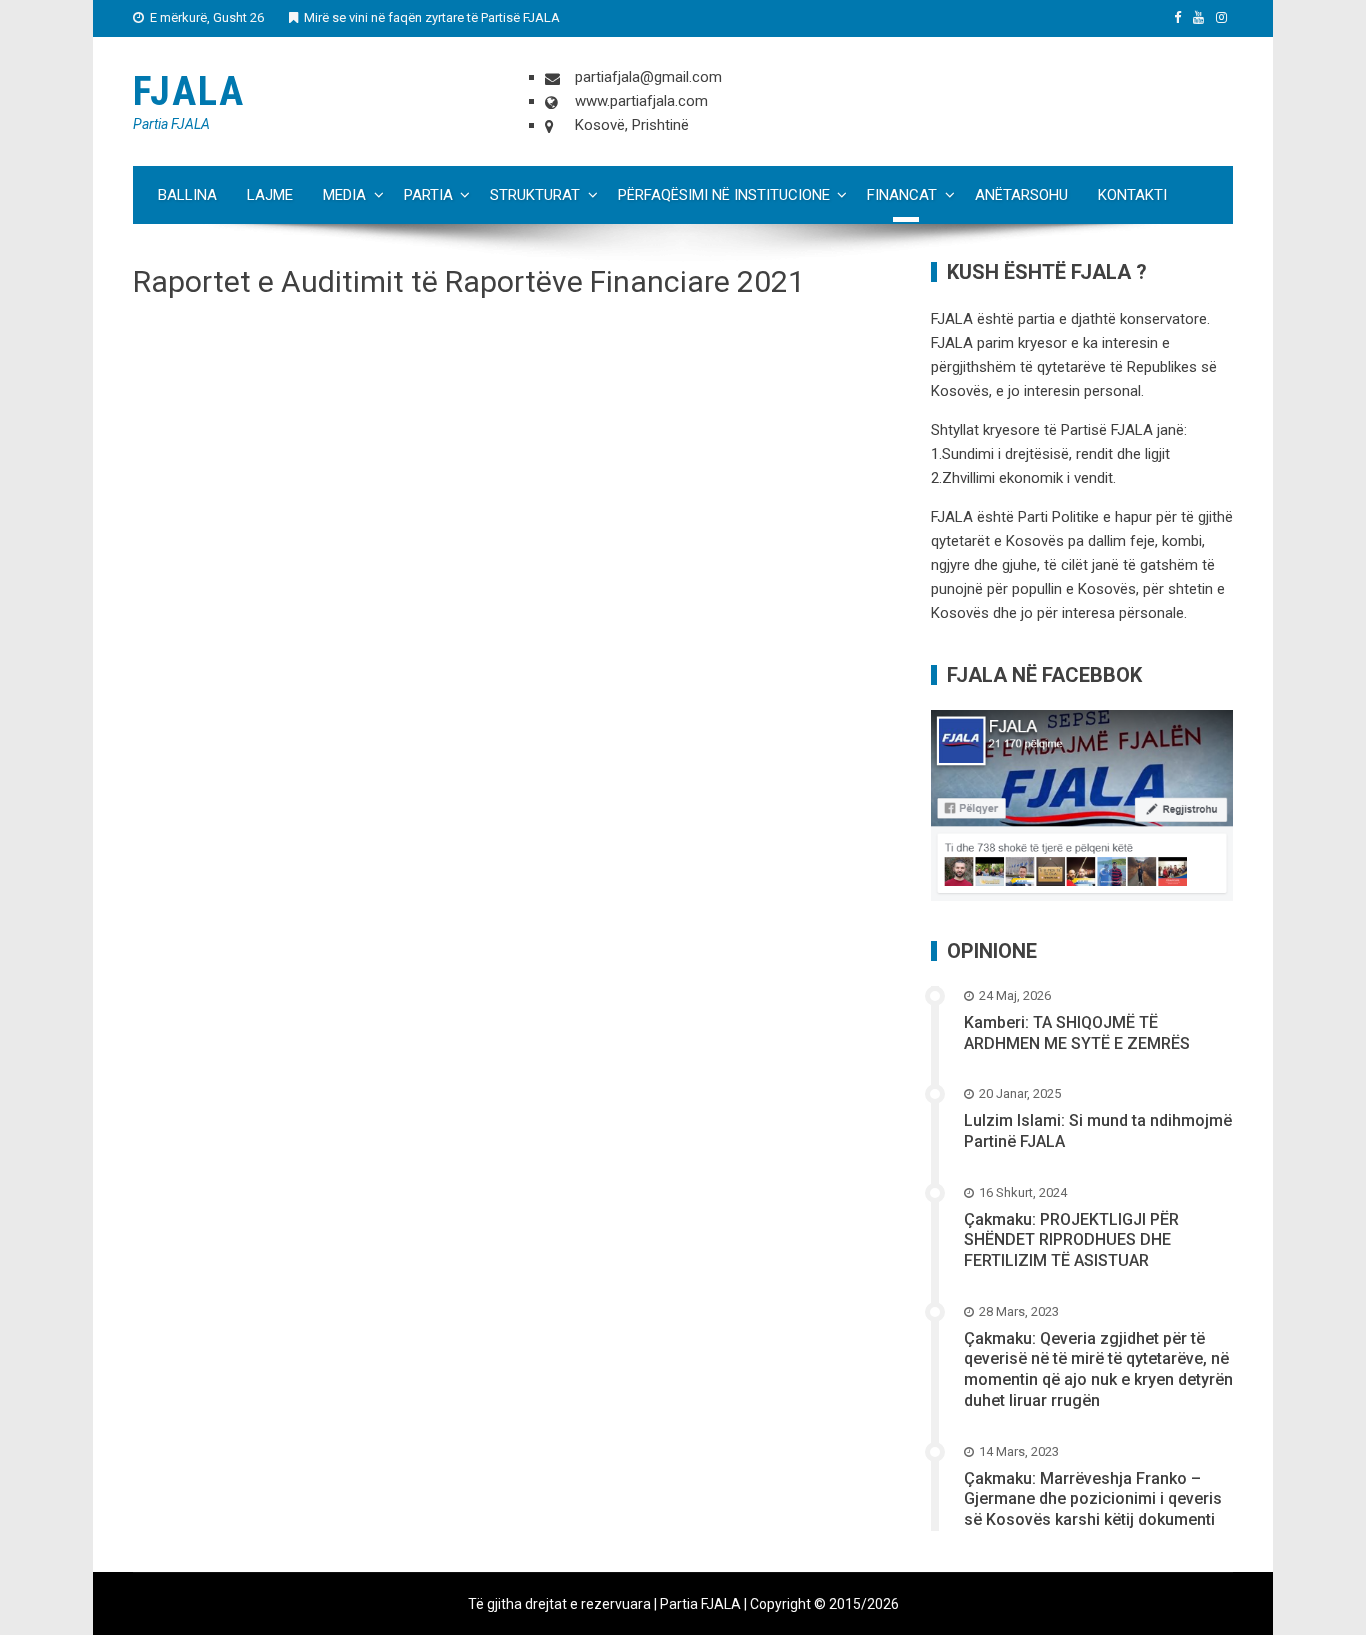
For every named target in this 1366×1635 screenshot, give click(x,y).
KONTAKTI (1132, 195)
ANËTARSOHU (1021, 195)
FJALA (189, 91)
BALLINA (187, 195)
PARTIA (428, 195)
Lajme (270, 195)
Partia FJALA (171, 124)
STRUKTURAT (535, 195)
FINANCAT (902, 195)
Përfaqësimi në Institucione (724, 195)
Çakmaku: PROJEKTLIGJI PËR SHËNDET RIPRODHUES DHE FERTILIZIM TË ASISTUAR (1071, 1240)
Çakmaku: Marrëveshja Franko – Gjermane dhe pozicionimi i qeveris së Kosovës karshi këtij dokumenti (1093, 1499)
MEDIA (344, 195)
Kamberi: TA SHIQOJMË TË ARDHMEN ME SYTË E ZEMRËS (1077, 1033)
